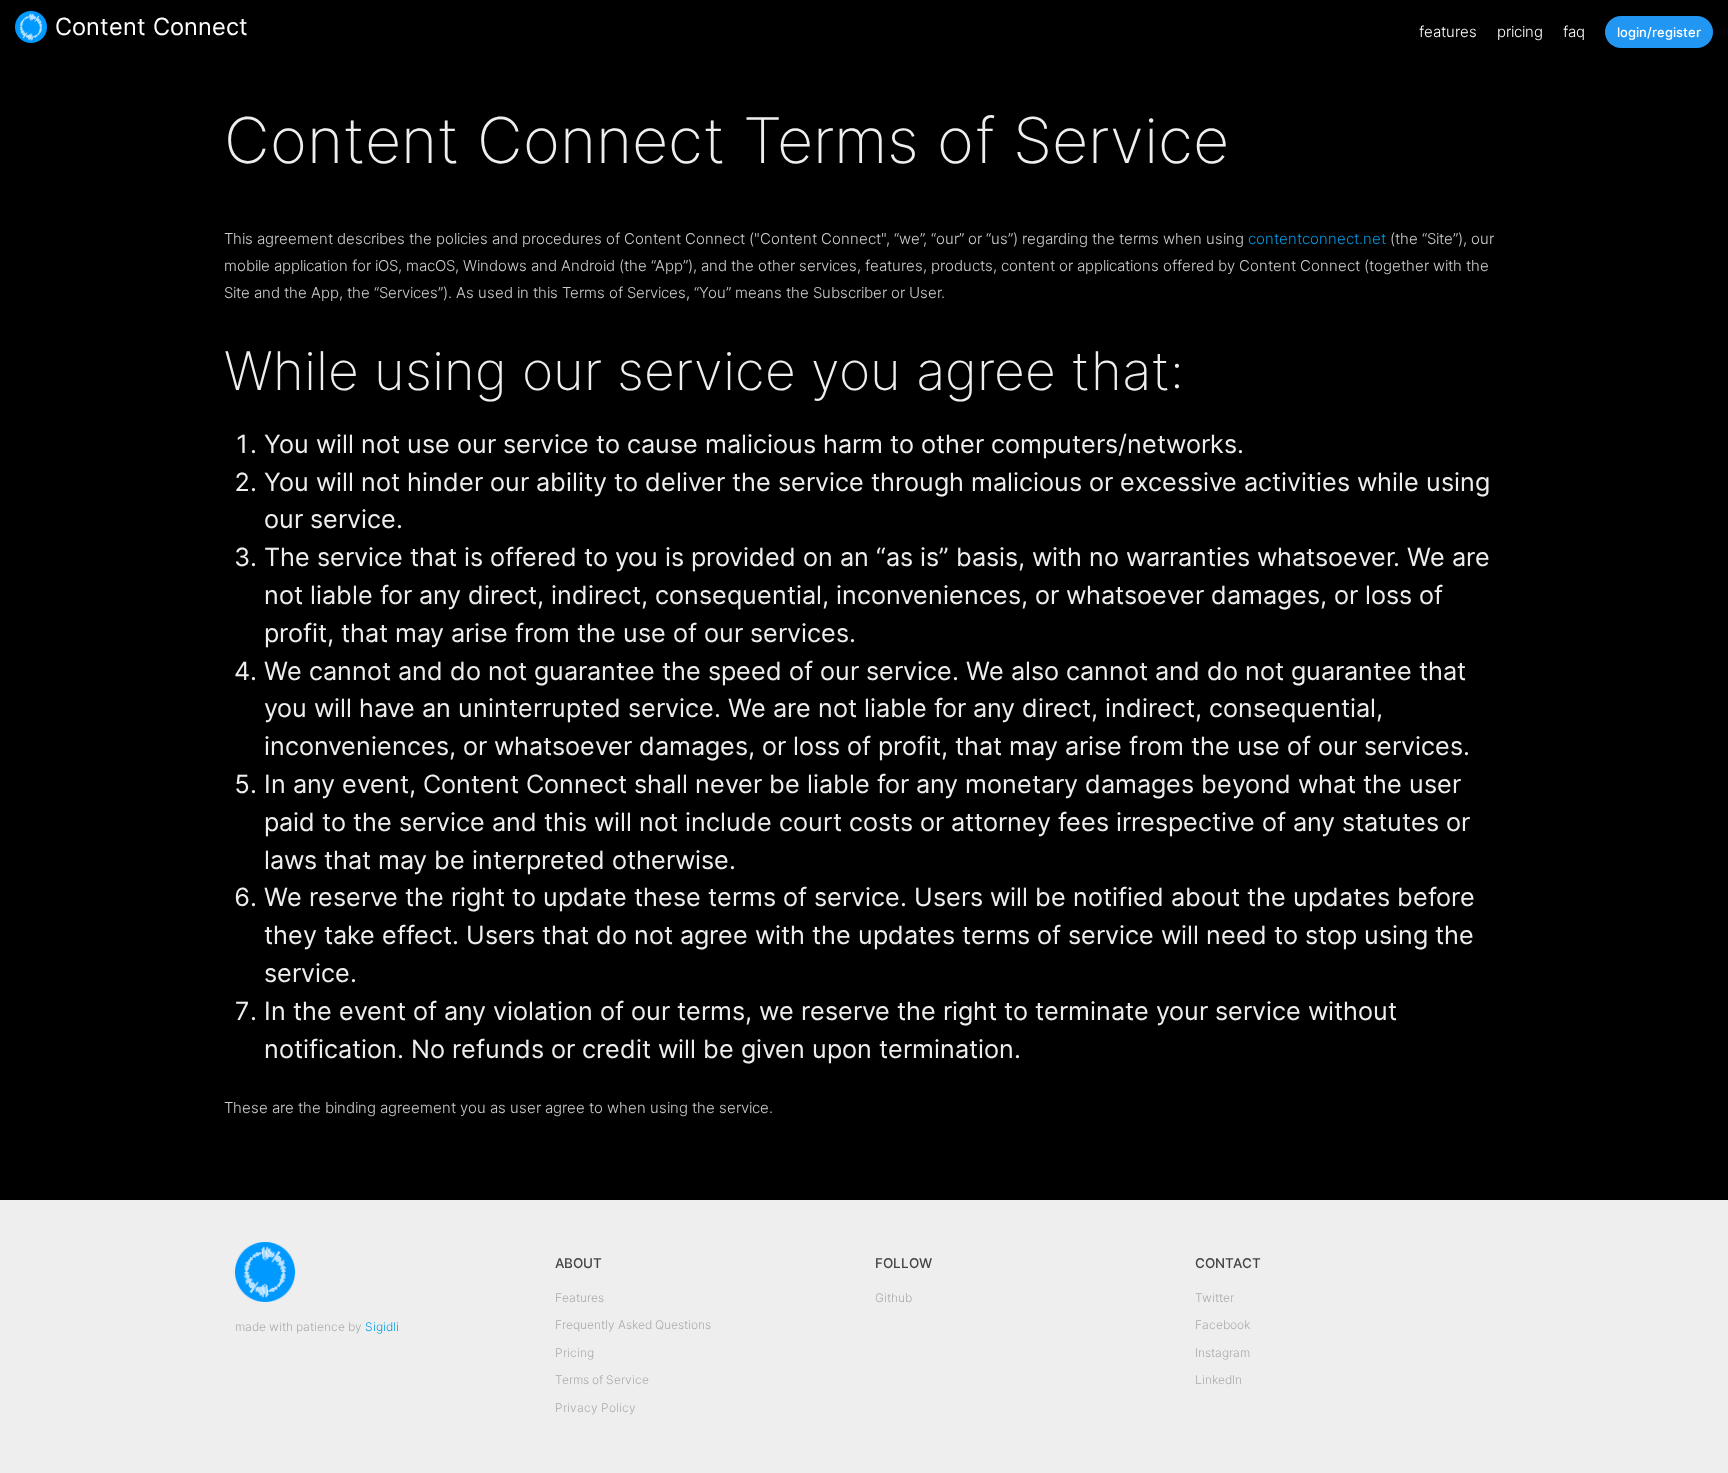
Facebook (1222, 1324)
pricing (1520, 31)
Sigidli (382, 1326)
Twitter (1214, 1297)
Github (893, 1297)
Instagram (1222, 1352)
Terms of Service (602, 1379)
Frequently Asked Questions (633, 1324)
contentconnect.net (1317, 238)
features (1448, 31)
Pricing (574, 1352)
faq (1574, 31)
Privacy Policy (595, 1407)
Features (579, 1297)
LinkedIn (1218, 1379)
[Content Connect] (31, 32)
